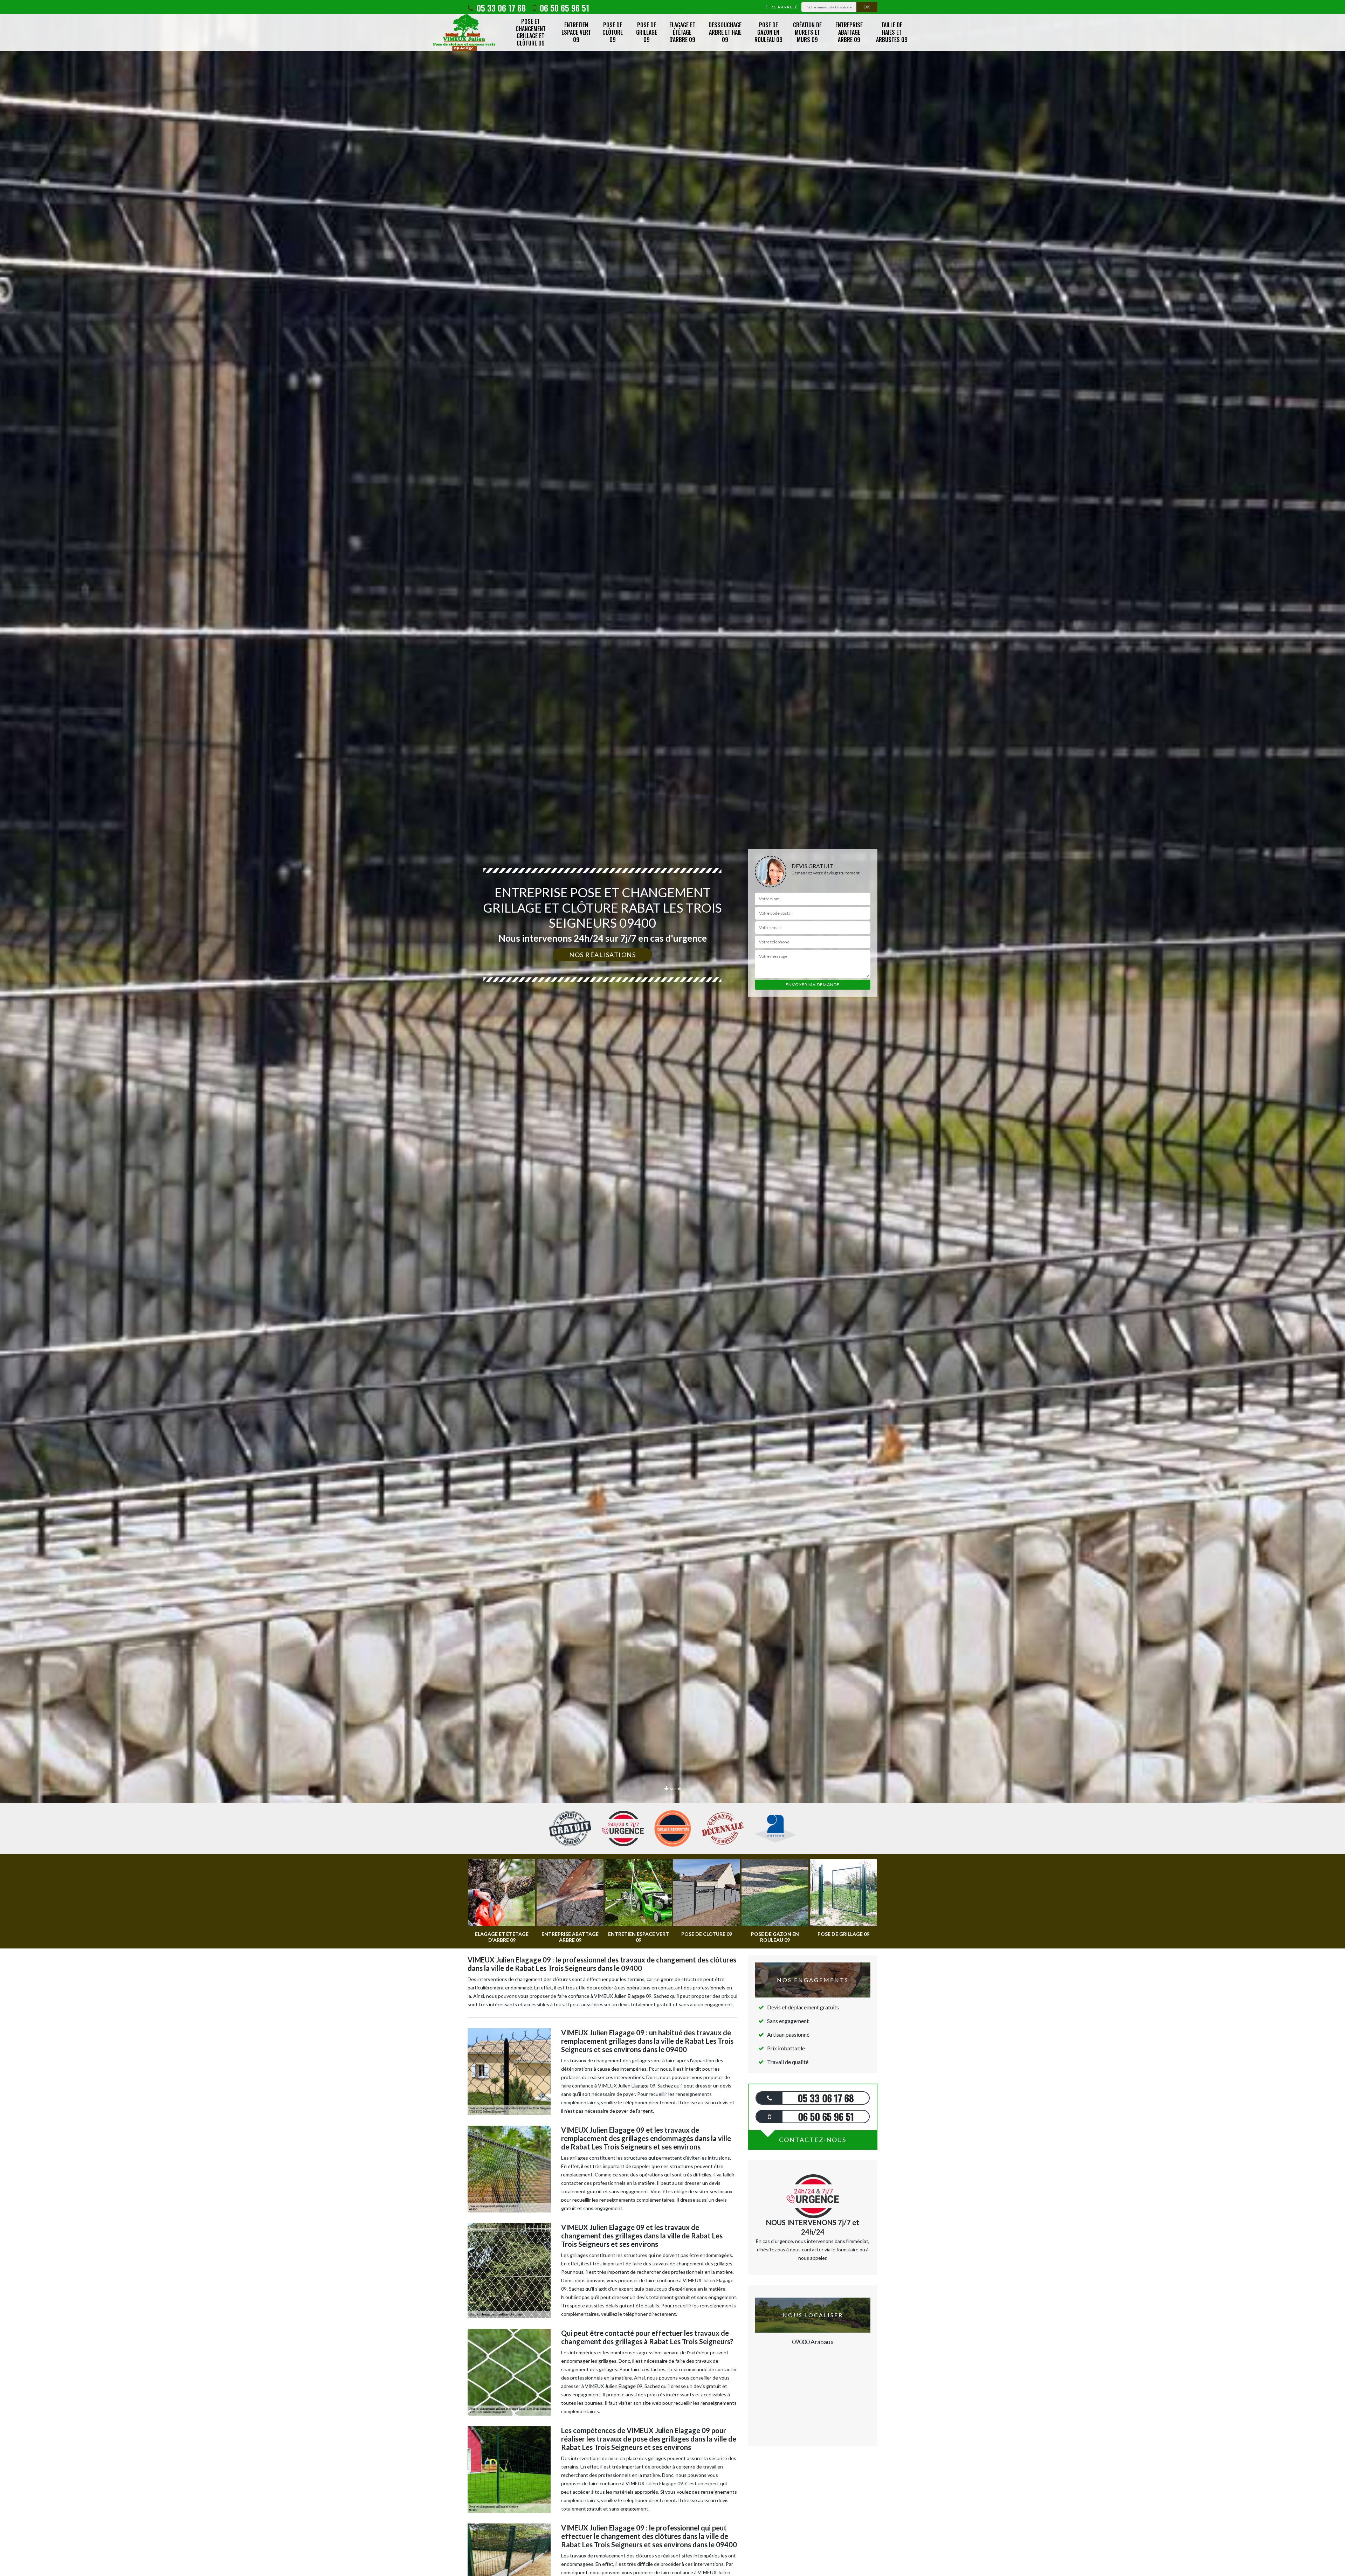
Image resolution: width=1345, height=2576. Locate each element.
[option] (672, 1030)
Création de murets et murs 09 (807, 32)
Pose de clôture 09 (613, 32)
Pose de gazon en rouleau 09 (768, 32)
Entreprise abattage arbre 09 (849, 32)
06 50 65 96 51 (563, 8)
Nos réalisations (602, 955)
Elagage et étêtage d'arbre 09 (682, 32)
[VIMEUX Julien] (464, 32)
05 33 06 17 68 (500, 8)
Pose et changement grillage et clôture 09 (531, 32)
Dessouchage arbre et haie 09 (725, 32)
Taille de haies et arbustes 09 (892, 32)
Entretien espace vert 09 (576, 32)
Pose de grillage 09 (647, 32)
